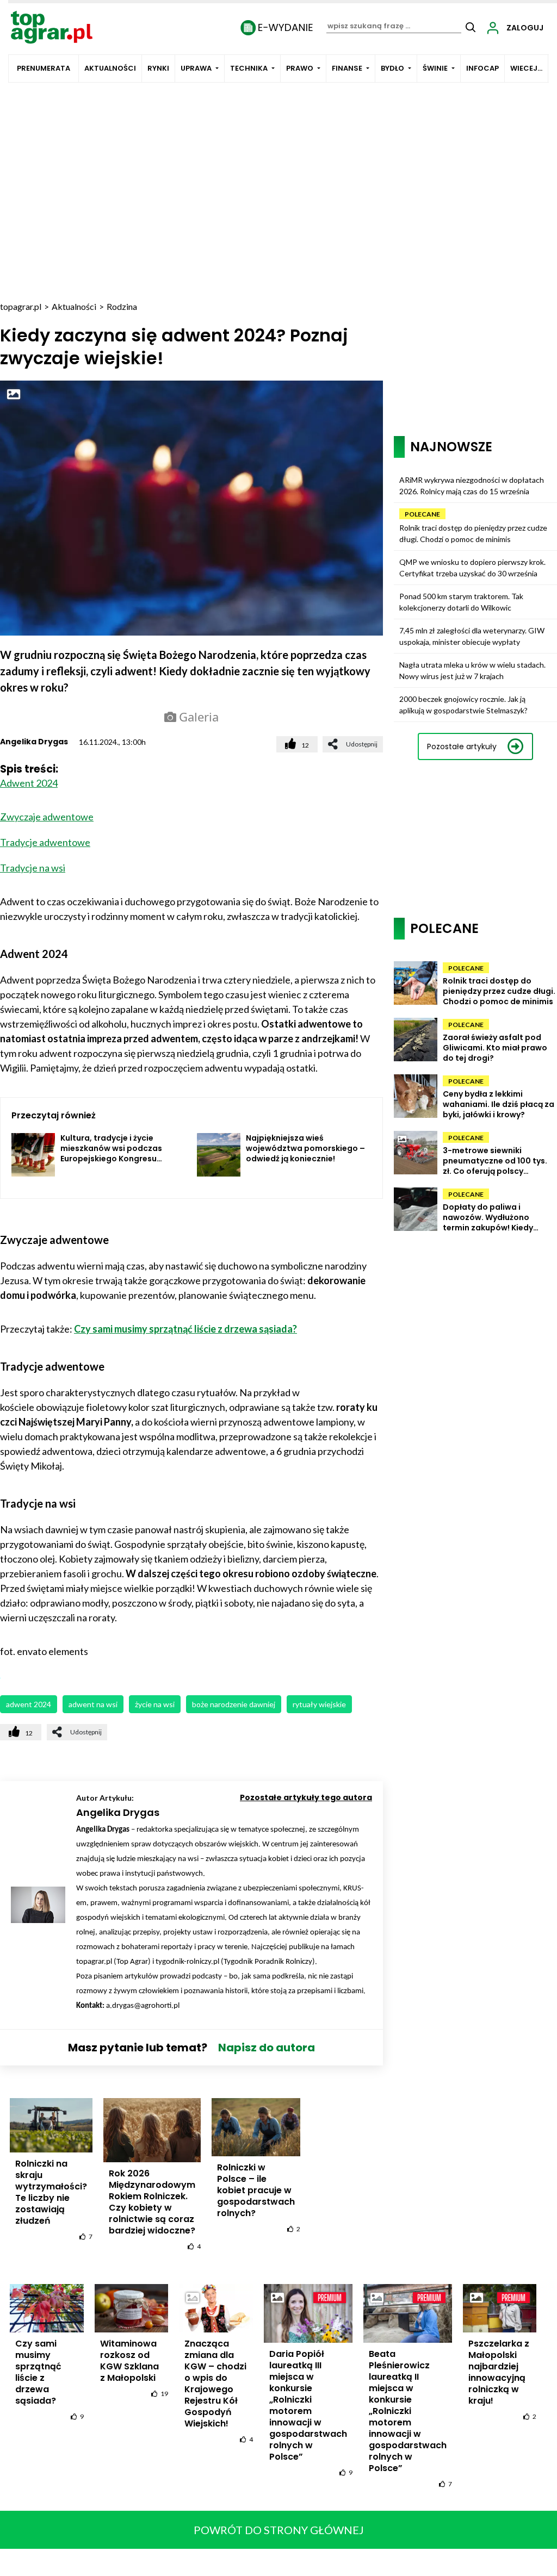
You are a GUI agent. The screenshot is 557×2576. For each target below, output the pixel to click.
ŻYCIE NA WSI (155, 1704)
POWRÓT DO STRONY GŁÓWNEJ (279, 2530)
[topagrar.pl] (52, 26)
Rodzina (122, 306)
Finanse (347, 68)
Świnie (435, 68)
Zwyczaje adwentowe (47, 817)
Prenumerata (44, 68)
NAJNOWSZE (451, 447)
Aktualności (110, 68)
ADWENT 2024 (29, 1704)
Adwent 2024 (29, 783)
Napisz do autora (267, 2048)
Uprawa (196, 68)
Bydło (392, 68)
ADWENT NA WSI (93, 1704)
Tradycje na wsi (33, 868)
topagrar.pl (21, 306)
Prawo (300, 68)
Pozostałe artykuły (462, 746)
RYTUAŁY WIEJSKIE (319, 1704)
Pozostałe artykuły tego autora (306, 1797)
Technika (249, 68)
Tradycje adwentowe (45, 842)
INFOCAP (482, 68)
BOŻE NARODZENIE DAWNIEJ (234, 1704)
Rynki (158, 68)
